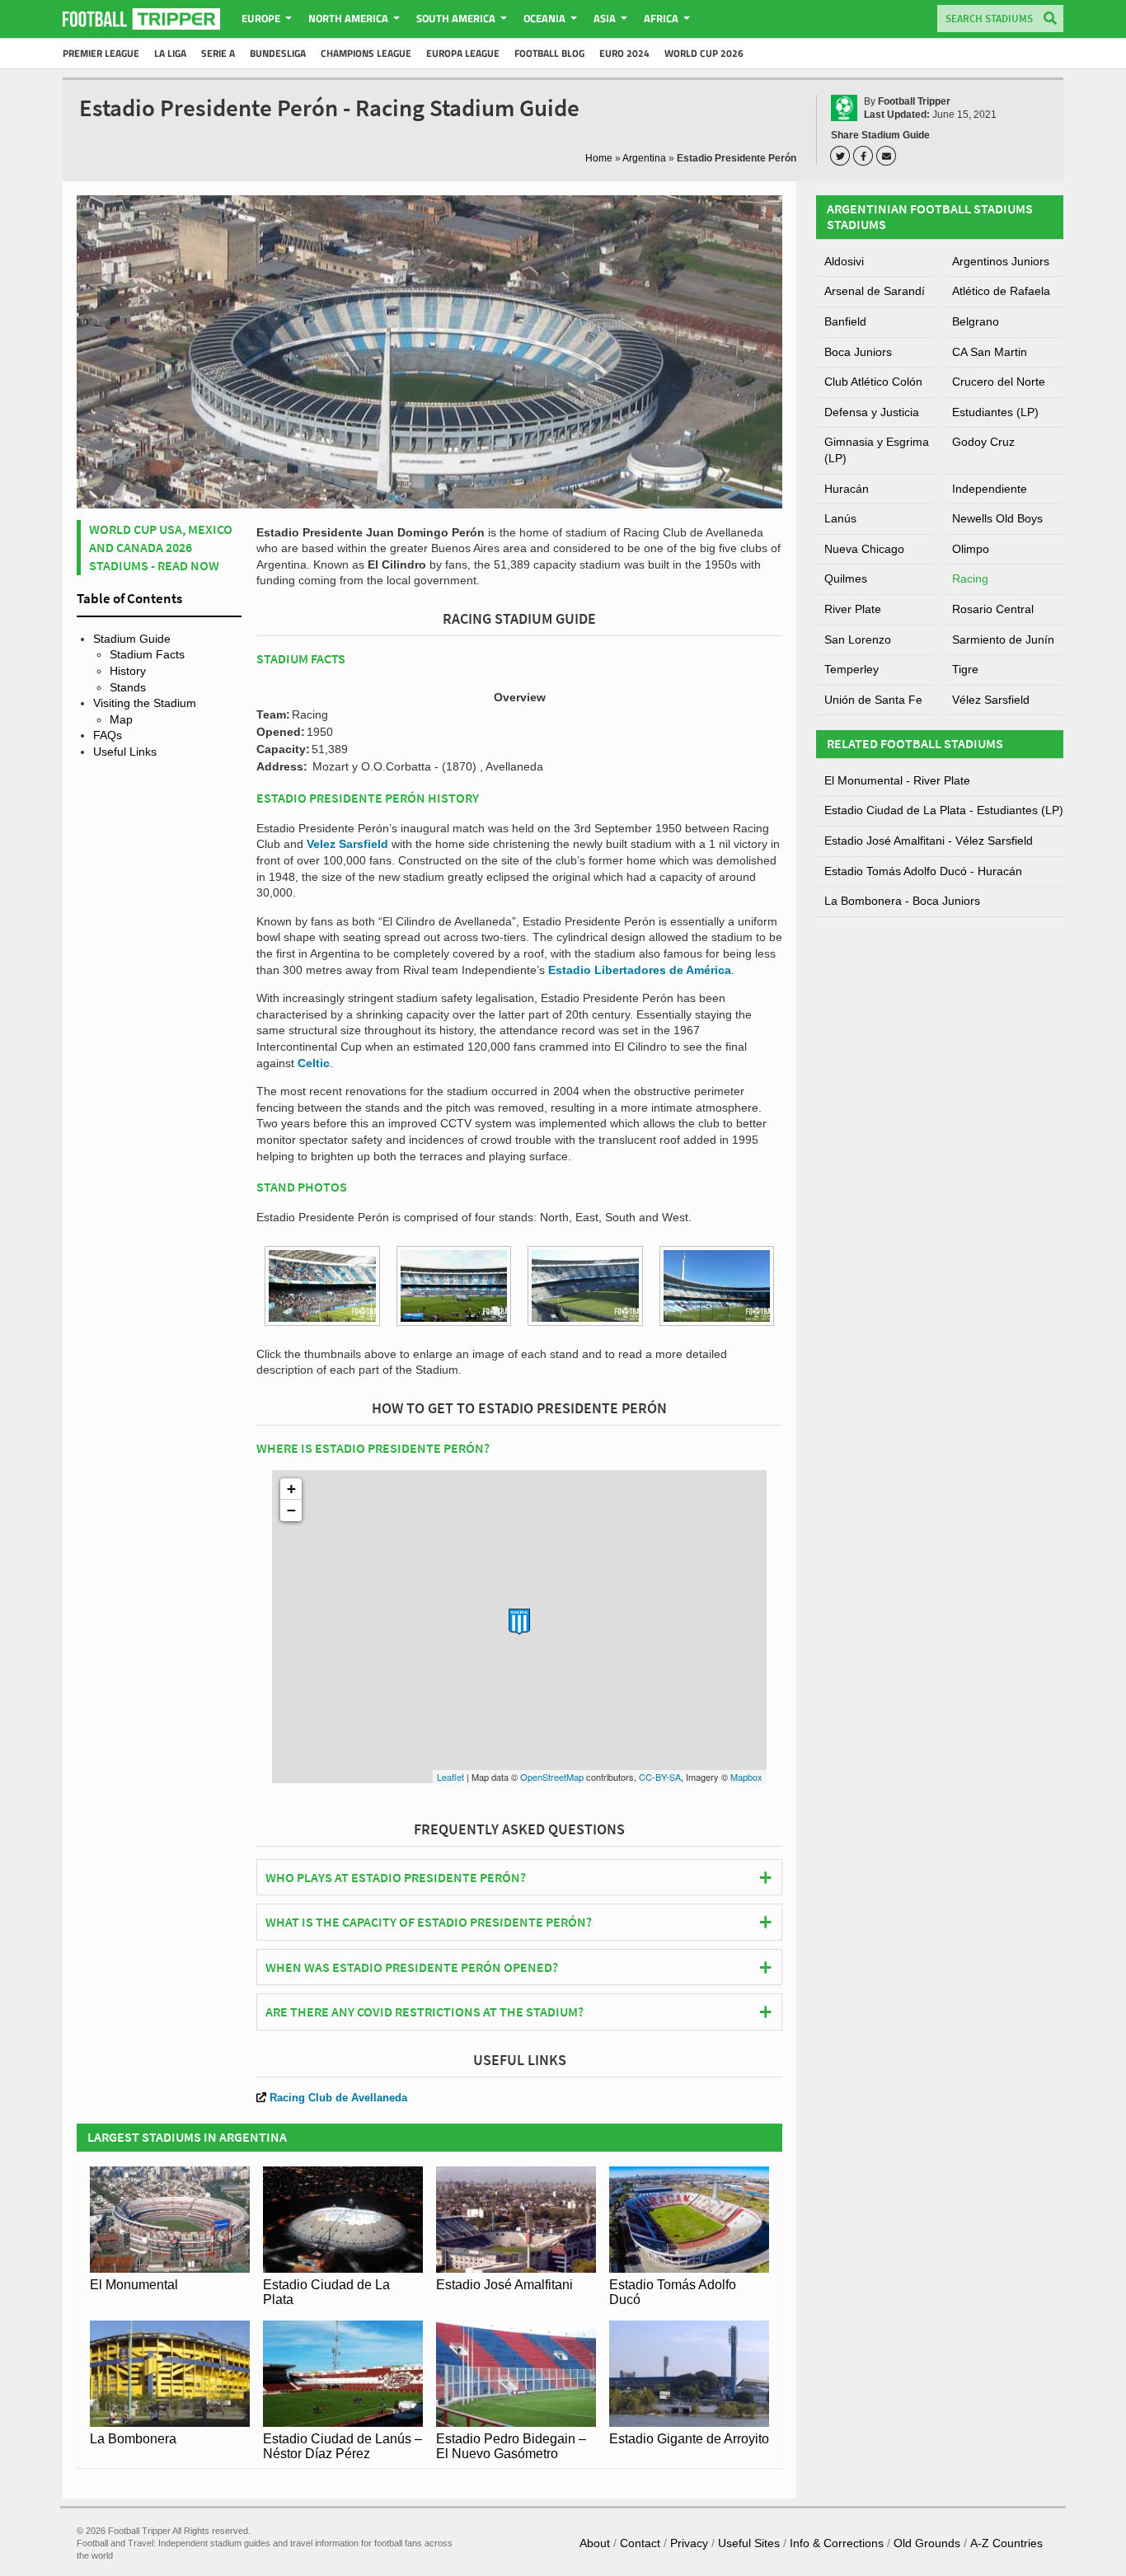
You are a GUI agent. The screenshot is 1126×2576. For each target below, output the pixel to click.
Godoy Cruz (983, 442)
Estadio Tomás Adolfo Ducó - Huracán (923, 871)
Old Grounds (927, 2543)
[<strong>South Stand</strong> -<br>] (585, 1286)
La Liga (170, 53)
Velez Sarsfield (347, 844)
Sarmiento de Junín (1003, 639)
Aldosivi (844, 261)
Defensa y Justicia (872, 412)
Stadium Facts (147, 654)
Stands (128, 687)
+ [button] (291, 1489)
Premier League (101, 53)
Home (599, 158)
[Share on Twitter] (842, 156)
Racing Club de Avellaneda (338, 2098)
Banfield (845, 321)
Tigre (965, 669)
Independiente (990, 489)
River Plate (853, 609)
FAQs (108, 735)
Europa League (463, 53)
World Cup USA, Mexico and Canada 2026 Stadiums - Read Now (161, 548)
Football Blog (549, 53)
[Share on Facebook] (866, 156)
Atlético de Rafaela (1001, 291)
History (128, 671)
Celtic (314, 1063)
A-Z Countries (1006, 2543)
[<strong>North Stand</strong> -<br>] (322, 1286)
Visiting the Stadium (145, 703)
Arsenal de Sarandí (875, 291)
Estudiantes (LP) (995, 412)
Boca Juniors (858, 352)
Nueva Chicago (864, 549)
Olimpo (971, 549)
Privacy (689, 2543)
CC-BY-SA (660, 1777)
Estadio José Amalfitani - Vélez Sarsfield (929, 841)
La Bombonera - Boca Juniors (902, 901)
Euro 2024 (624, 53)
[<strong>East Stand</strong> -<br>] (454, 1286)
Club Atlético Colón (873, 382)
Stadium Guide (132, 639)
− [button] (291, 1510)
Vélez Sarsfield (991, 700)
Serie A (218, 53)
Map (121, 719)
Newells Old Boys (997, 518)
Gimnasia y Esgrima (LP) (877, 450)
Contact (640, 2543)
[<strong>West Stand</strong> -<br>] (717, 1286)
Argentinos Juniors (1001, 261)
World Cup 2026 (704, 53)
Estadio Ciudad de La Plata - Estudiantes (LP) (944, 810)
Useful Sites (749, 2543)
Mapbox (746, 1777)
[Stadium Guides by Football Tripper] (141, 19)
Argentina (644, 158)
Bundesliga (278, 53)
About (595, 2543)
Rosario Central (993, 609)
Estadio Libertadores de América (640, 970)
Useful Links (125, 752)
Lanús (840, 518)
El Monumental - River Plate (897, 780)
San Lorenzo (858, 639)
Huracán (847, 489)
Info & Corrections (837, 2543)
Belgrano (976, 321)
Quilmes (846, 578)
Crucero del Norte (999, 382)
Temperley (852, 669)
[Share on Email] (889, 156)
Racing (970, 578)
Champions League (366, 53)
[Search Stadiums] (1050, 19)
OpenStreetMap (552, 1777)
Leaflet (450, 1777)
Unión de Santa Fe (873, 700)
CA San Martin (990, 352)
